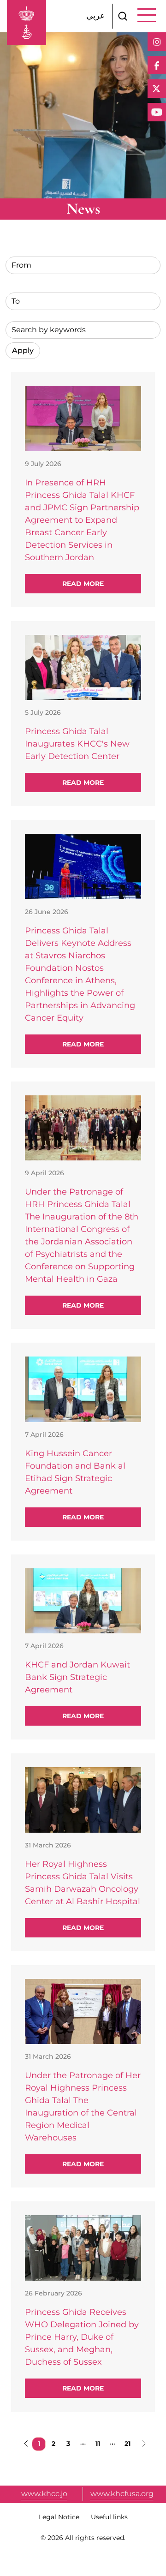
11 (100, 2443)
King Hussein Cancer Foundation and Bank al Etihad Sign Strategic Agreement (75, 1472)
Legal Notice (59, 2517)
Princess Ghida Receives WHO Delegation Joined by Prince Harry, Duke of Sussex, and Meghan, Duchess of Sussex (82, 2337)
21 (129, 2443)
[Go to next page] (142, 2444)
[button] (123, 16)
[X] (157, 89)
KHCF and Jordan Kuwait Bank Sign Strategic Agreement (77, 1677)
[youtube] (157, 112)
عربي (96, 16)
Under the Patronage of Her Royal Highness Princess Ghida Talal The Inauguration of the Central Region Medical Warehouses (83, 2107)
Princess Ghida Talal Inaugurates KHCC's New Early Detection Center (77, 744)
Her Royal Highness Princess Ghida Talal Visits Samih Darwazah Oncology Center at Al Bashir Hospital (83, 1883)
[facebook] (157, 65)
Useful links (109, 2517)
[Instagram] (157, 42)
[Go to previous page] (24, 2444)
